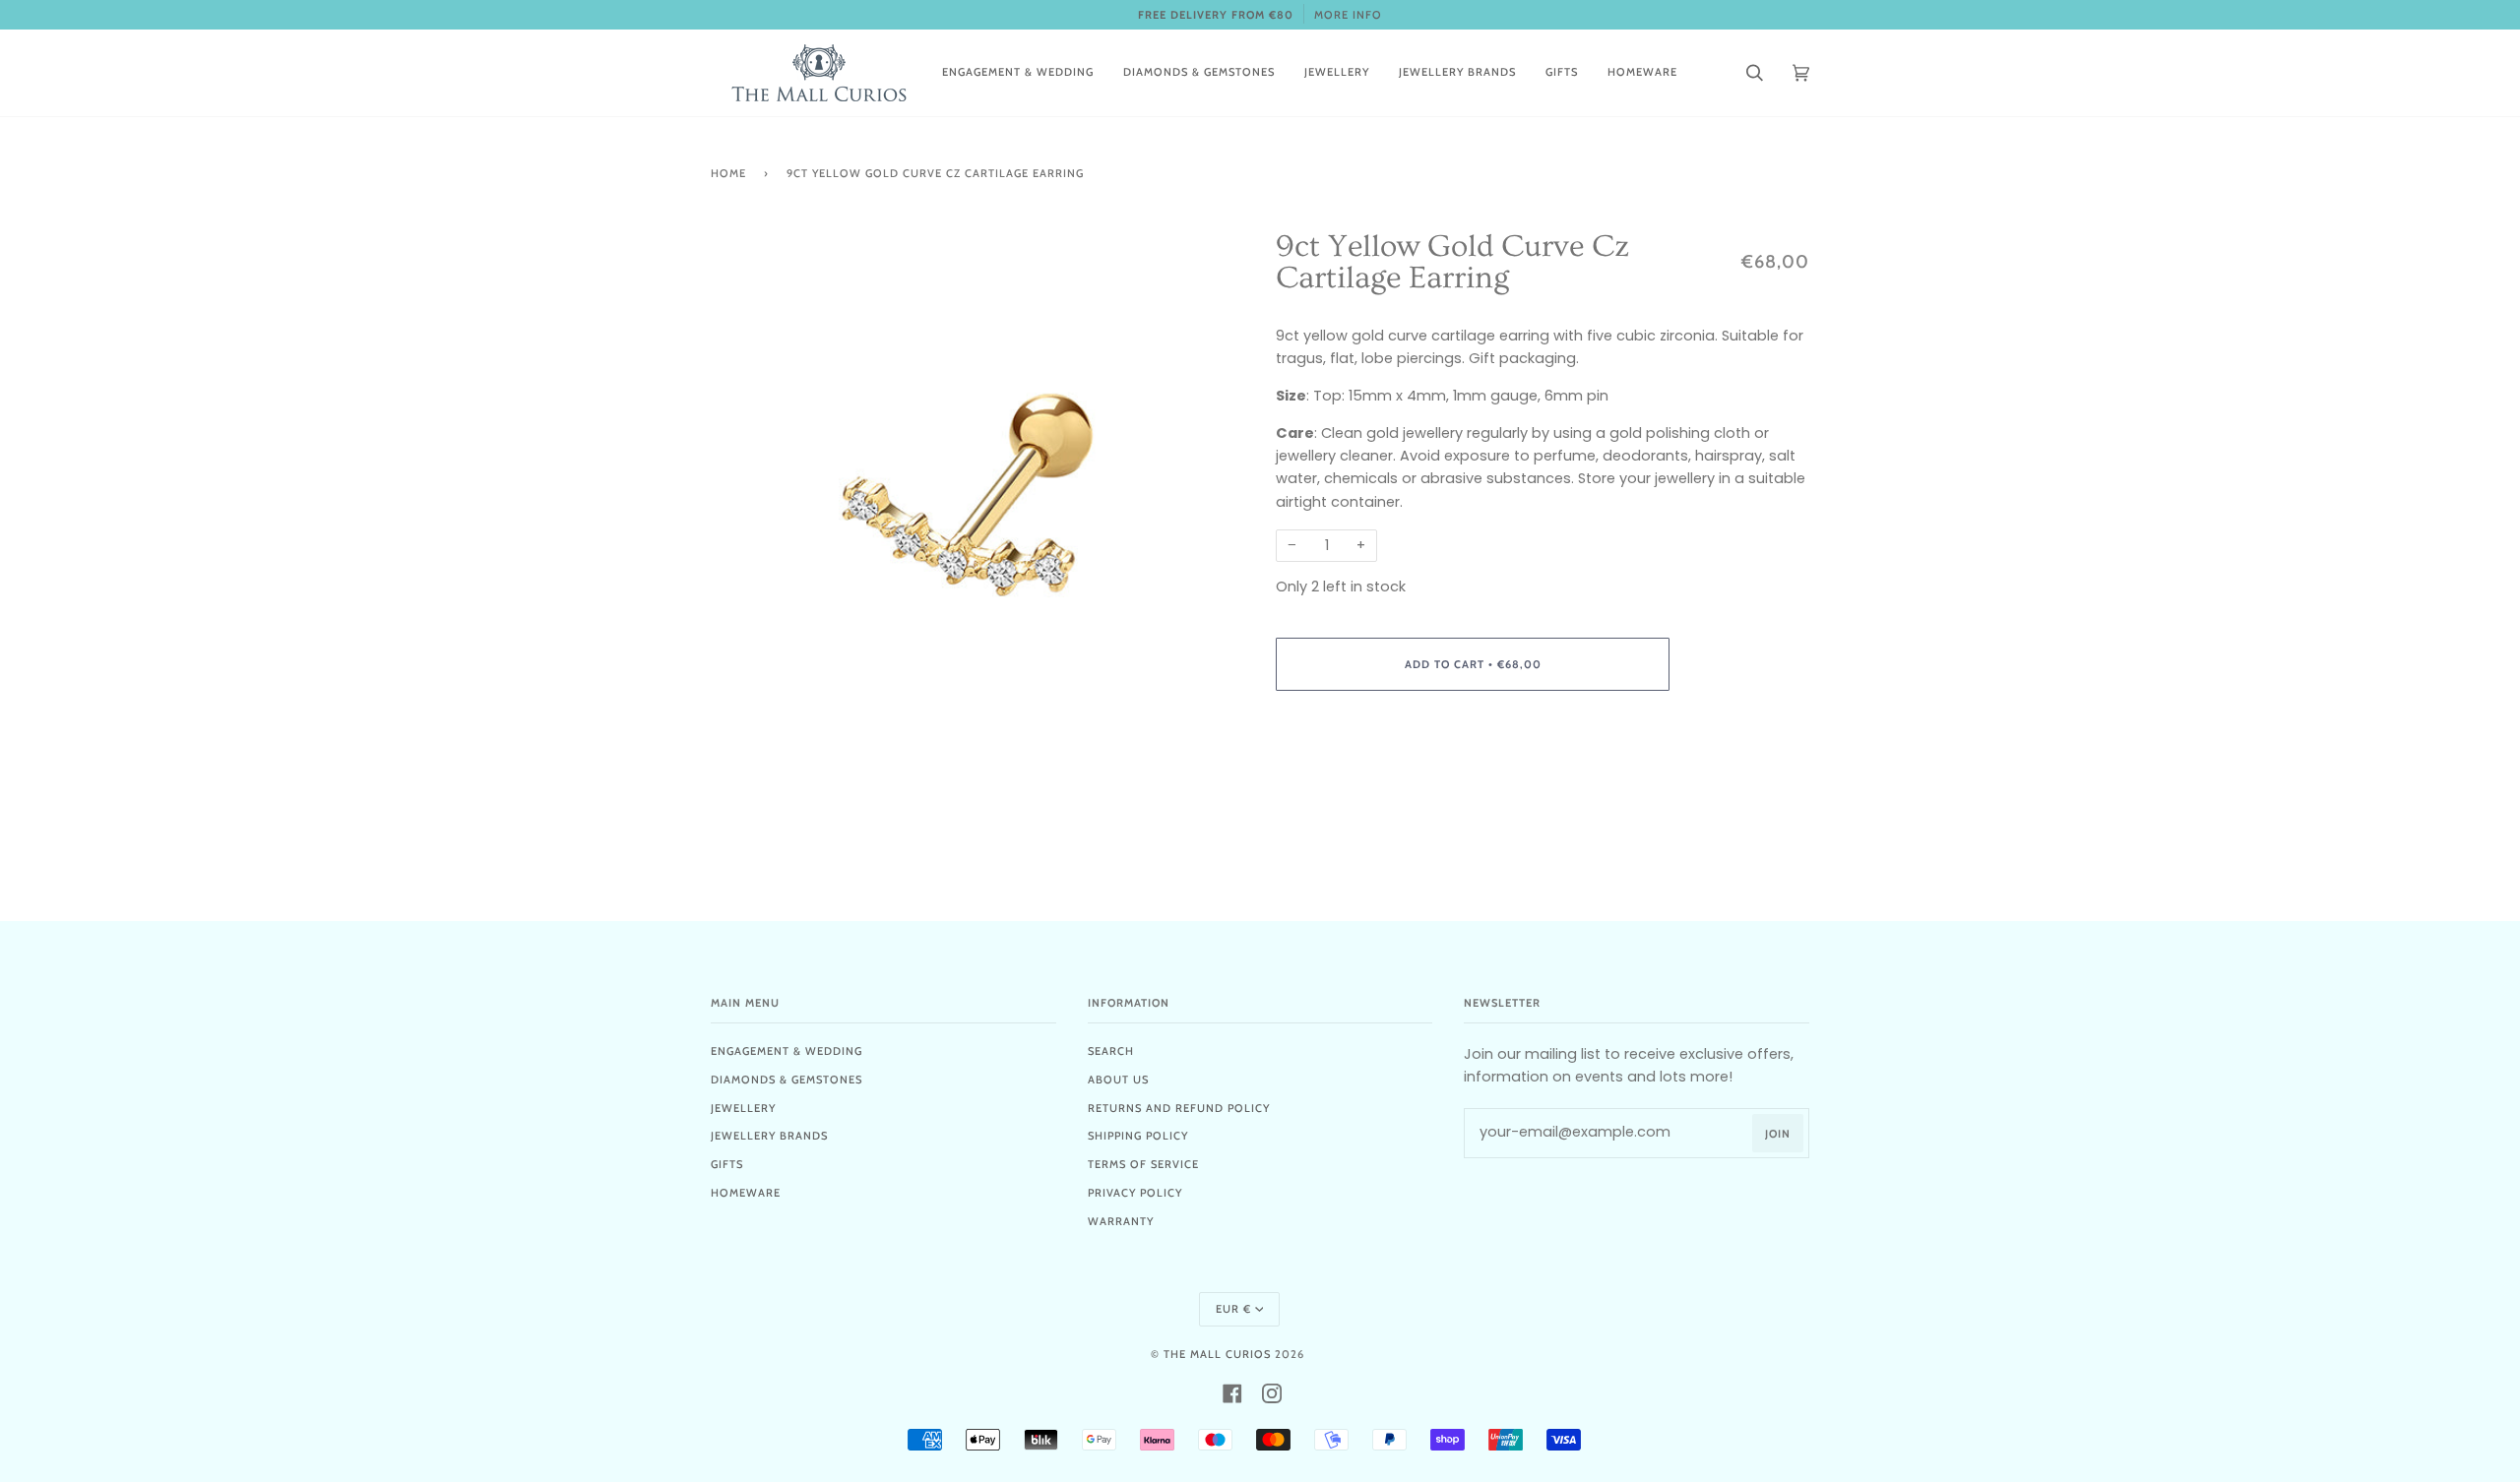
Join (1778, 1134)
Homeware (746, 1193)
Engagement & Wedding (787, 1051)
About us (1118, 1080)
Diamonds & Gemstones (787, 1080)
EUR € (1233, 1309)
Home (728, 173)
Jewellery (743, 1108)
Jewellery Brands (769, 1136)
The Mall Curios (1217, 1354)
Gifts (727, 1164)
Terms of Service (1143, 1164)
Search (1111, 1051)
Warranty (1121, 1221)
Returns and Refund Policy (1179, 1108)
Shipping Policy (1138, 1136)
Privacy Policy (1135, 1193)
